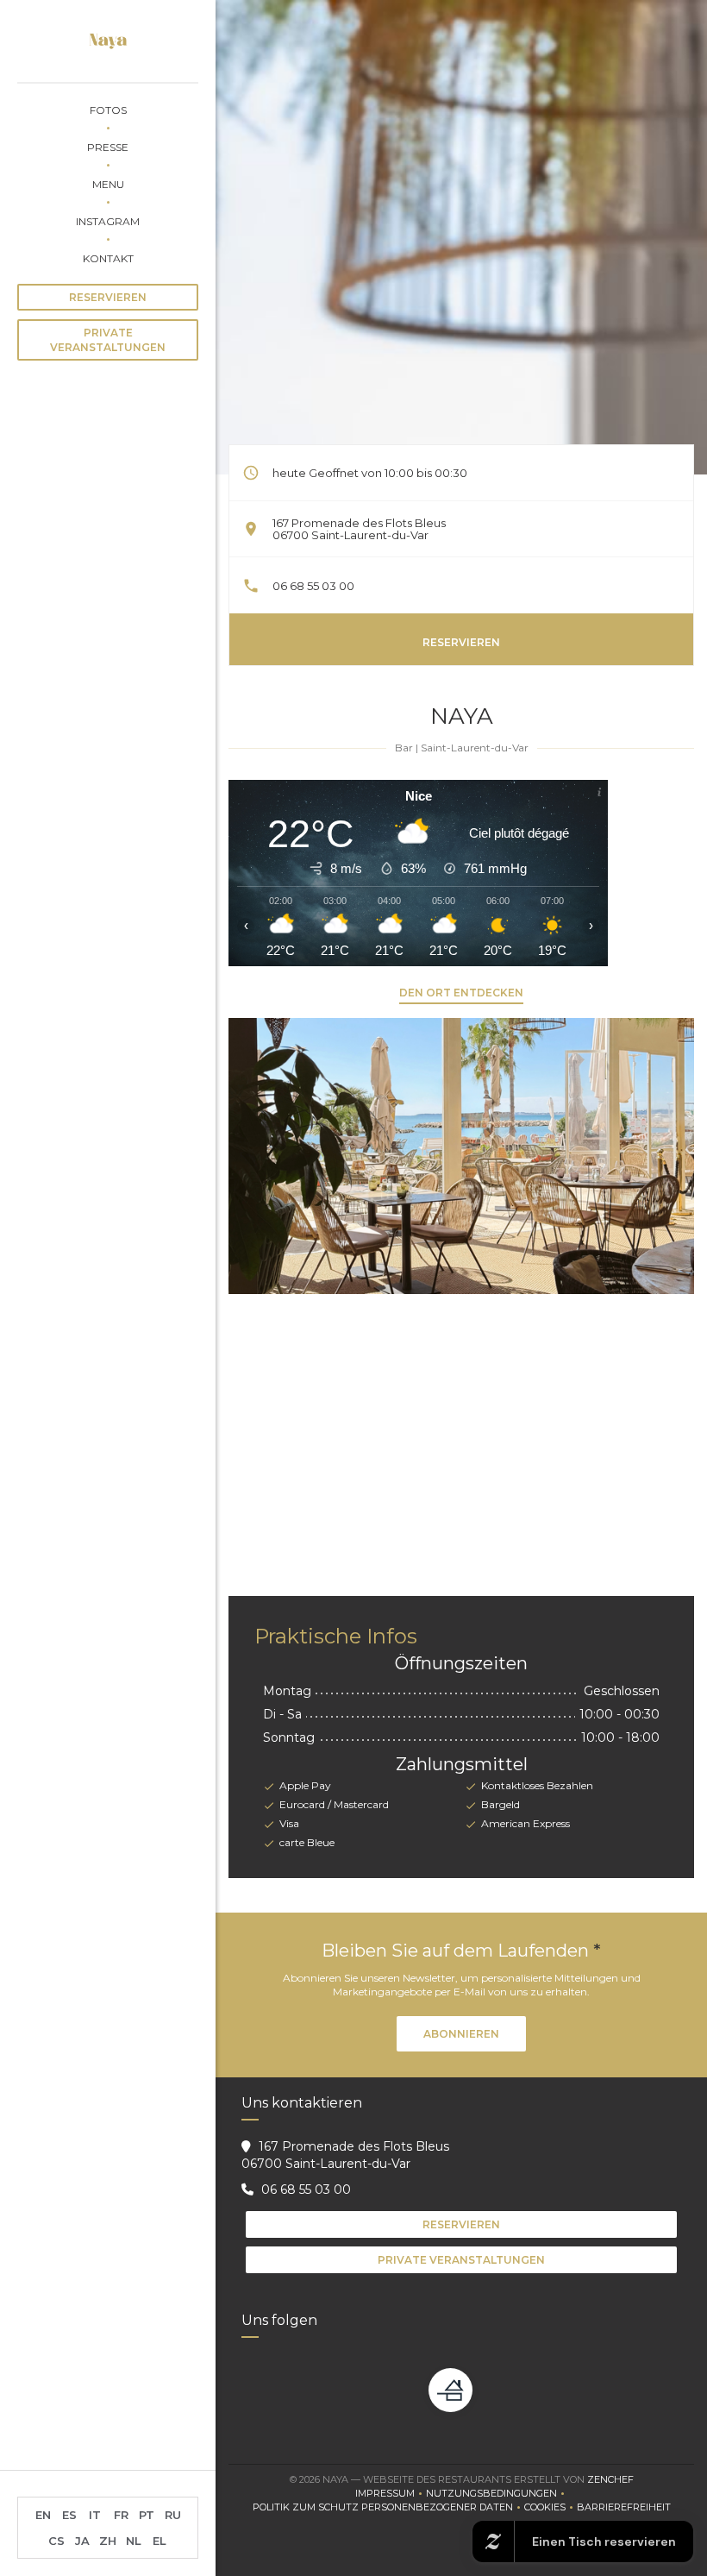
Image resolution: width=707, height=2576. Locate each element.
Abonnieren (461, 2034)
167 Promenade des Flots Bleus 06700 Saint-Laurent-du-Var (359, 529)
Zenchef (610, 2479)
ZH (108, 2541)
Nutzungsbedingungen (497, 2494)
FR (121, 2515)
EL (160, 2541)
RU (173, 2515)
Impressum (391, 2494)
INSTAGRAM (108, 221)
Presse (108, 147)
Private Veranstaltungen (108, 340)
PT (147, 2515)
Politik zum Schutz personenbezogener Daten (388, 2508)
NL (134, 2541)
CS (56, 2541)
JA (82, 2541)
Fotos (108, 110)
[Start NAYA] (108, 41)
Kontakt (108, 258)
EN (43, 2515)
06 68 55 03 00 (313, 586)
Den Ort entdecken (461, 993)
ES (69, 2515)
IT (95, 2515)
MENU (108, 184)
